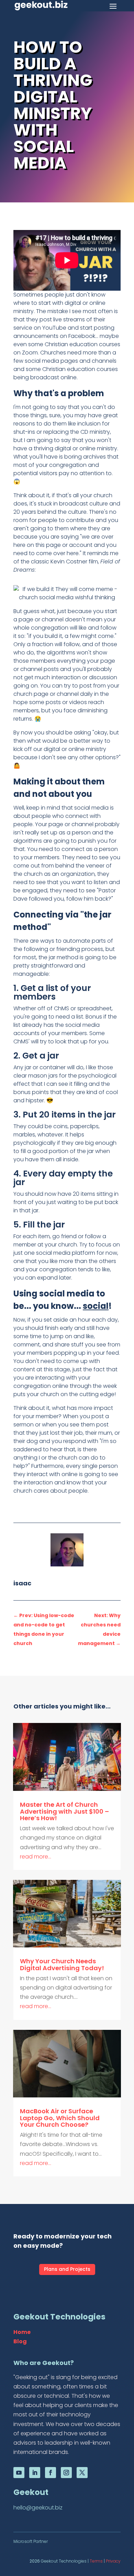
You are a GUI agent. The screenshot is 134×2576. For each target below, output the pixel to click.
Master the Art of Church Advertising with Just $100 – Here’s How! (64, 1811)
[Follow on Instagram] (66, 2473)
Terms (96, 2561)
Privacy (113, 2561)
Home (22, 2332)
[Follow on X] (82, 2473)
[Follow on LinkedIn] (35, 2473)
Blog (20, 2341)
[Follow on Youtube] (19, 2473)
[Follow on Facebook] (51, 2473)
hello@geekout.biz (38, 2508)
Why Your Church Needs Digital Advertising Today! (62, 1964)
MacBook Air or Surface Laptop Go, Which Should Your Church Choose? (60, 2118)
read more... (36, 1857)
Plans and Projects (67, 2269)
